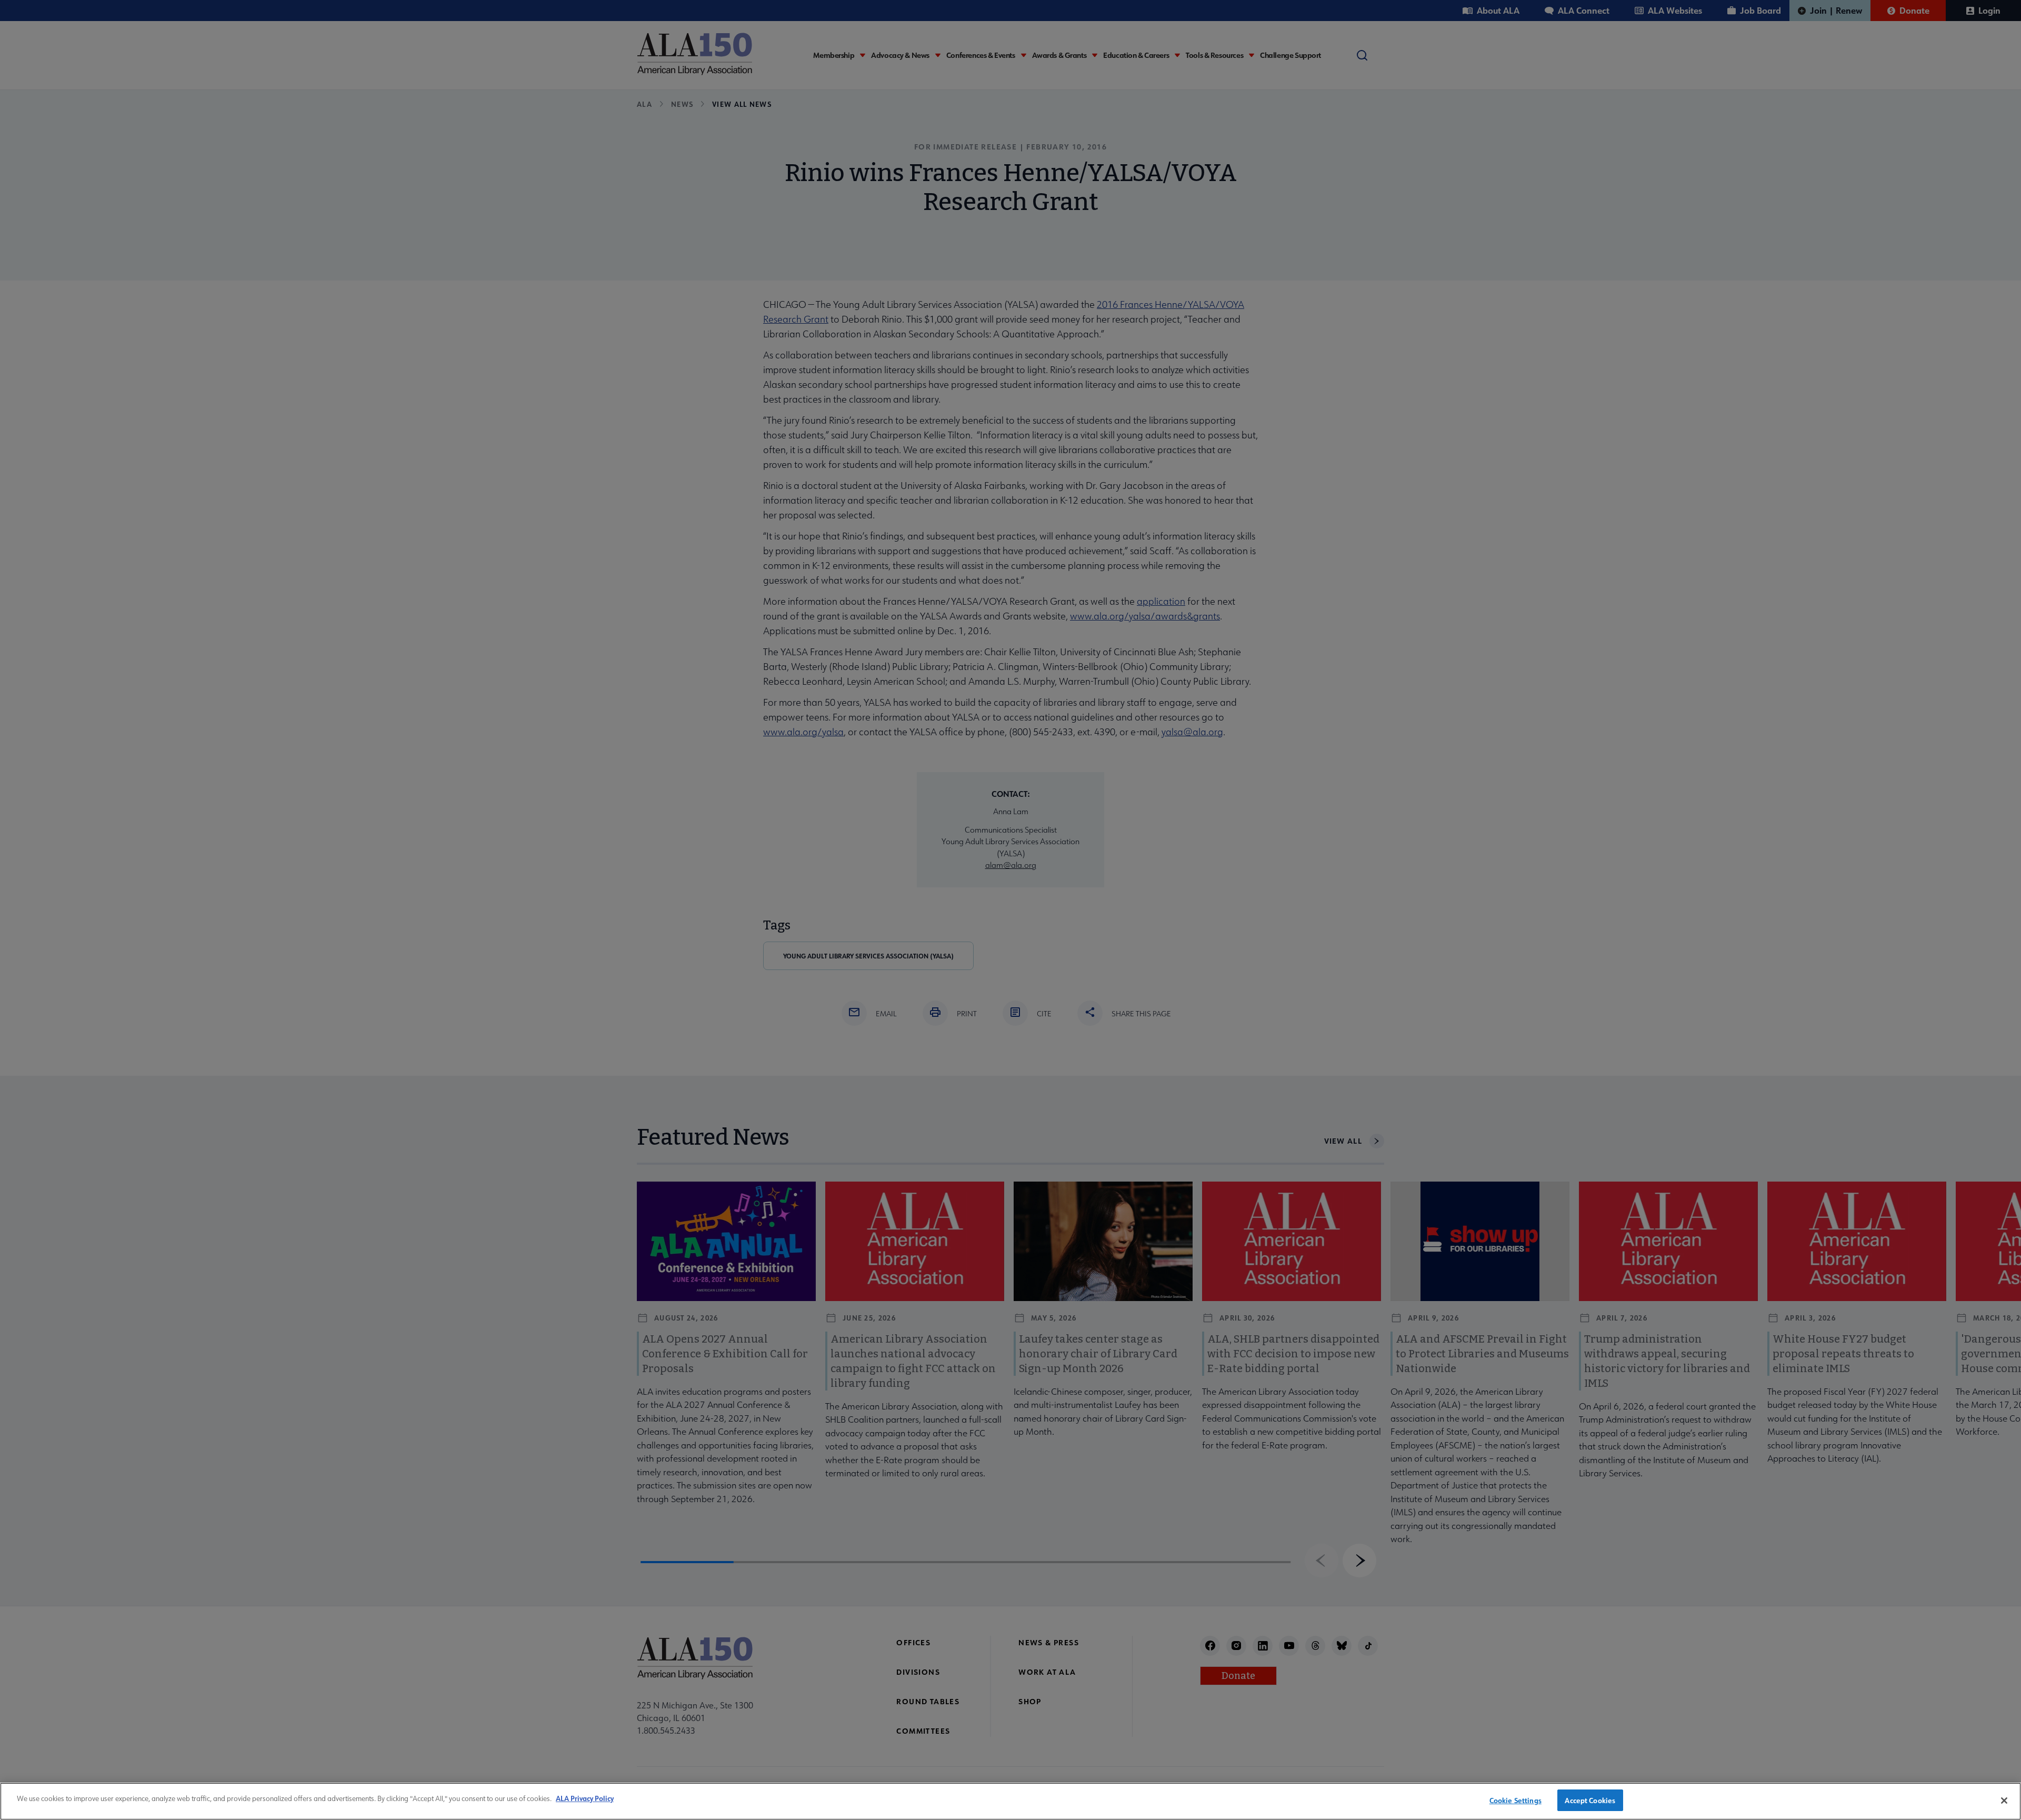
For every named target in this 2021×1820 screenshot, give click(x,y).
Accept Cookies (1590, 1800)
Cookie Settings (1515, 1800)
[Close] (2004, 1801)
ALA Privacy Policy (585, 1798)
